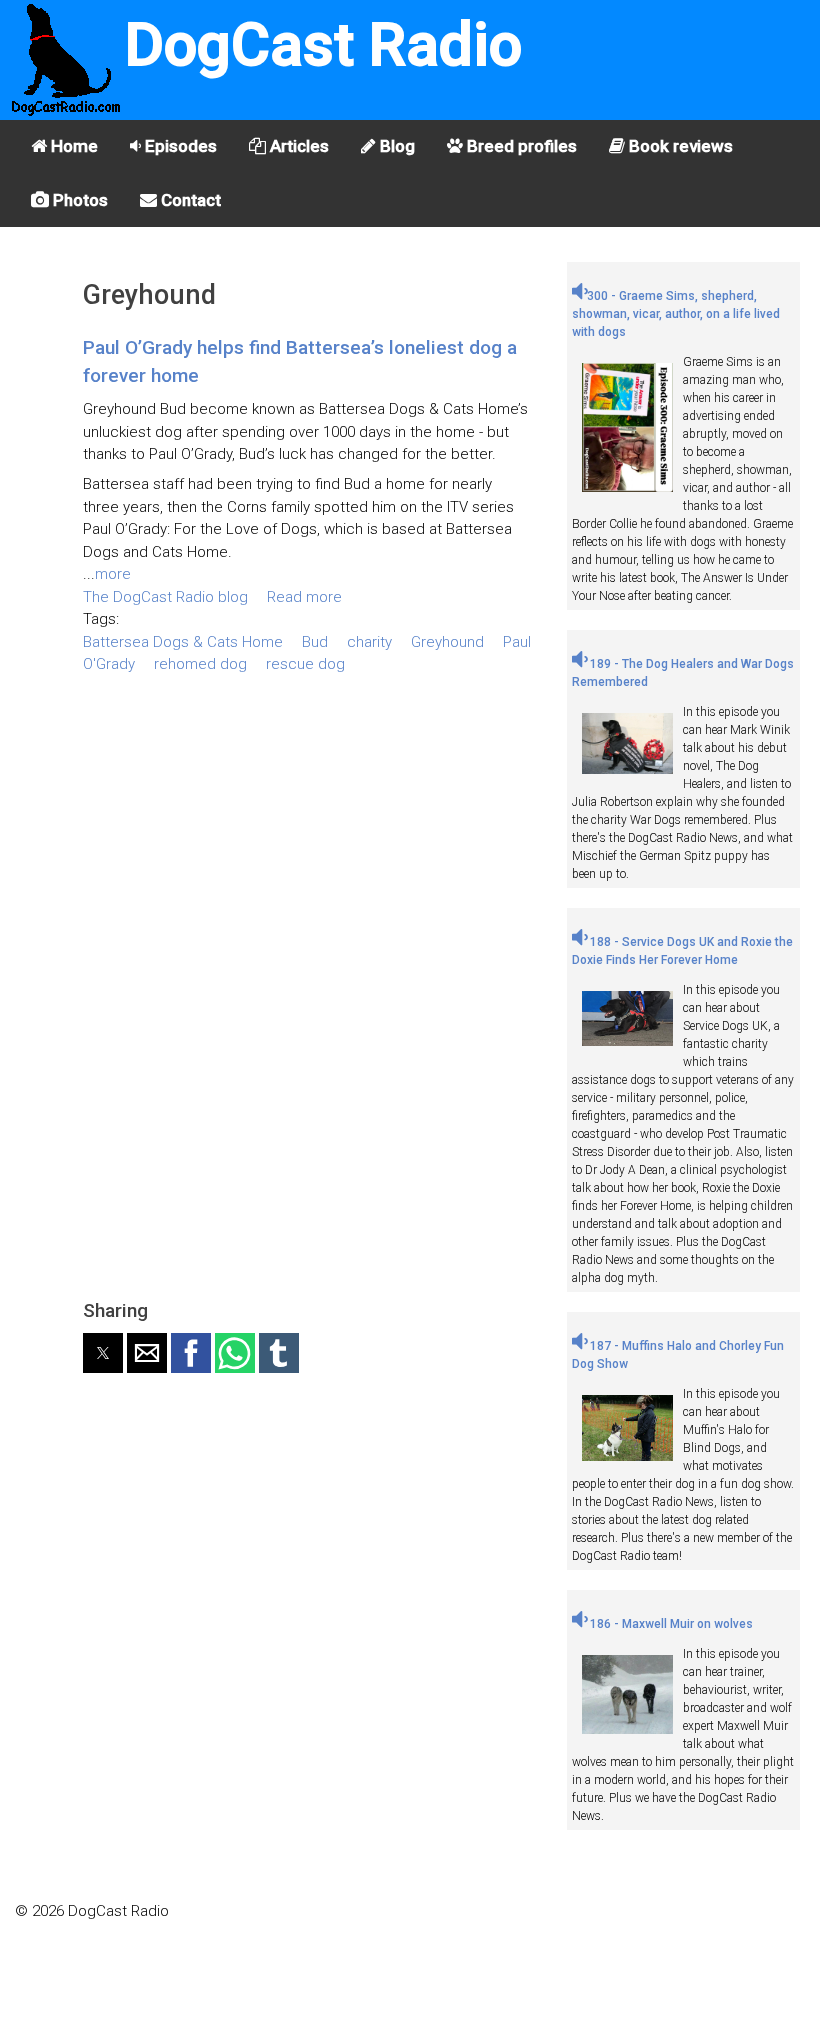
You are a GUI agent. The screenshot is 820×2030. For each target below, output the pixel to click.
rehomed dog (200, 664)
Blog (395, 146)
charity (369, 642)
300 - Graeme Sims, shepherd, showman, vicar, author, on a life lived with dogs (676, 314)
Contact (189, 200)
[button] (103, 1353)
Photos (78, 200)
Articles (297, 146)
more (113, 574)
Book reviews (679, 146)
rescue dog (305, 664)
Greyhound (447, 642)
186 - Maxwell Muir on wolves (670, 1624)
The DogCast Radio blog (165, 597)
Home (72, 146)
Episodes (179, 146)
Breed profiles (520, 146)
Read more (304, 597)
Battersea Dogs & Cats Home (183, 642)
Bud (315, 642)
